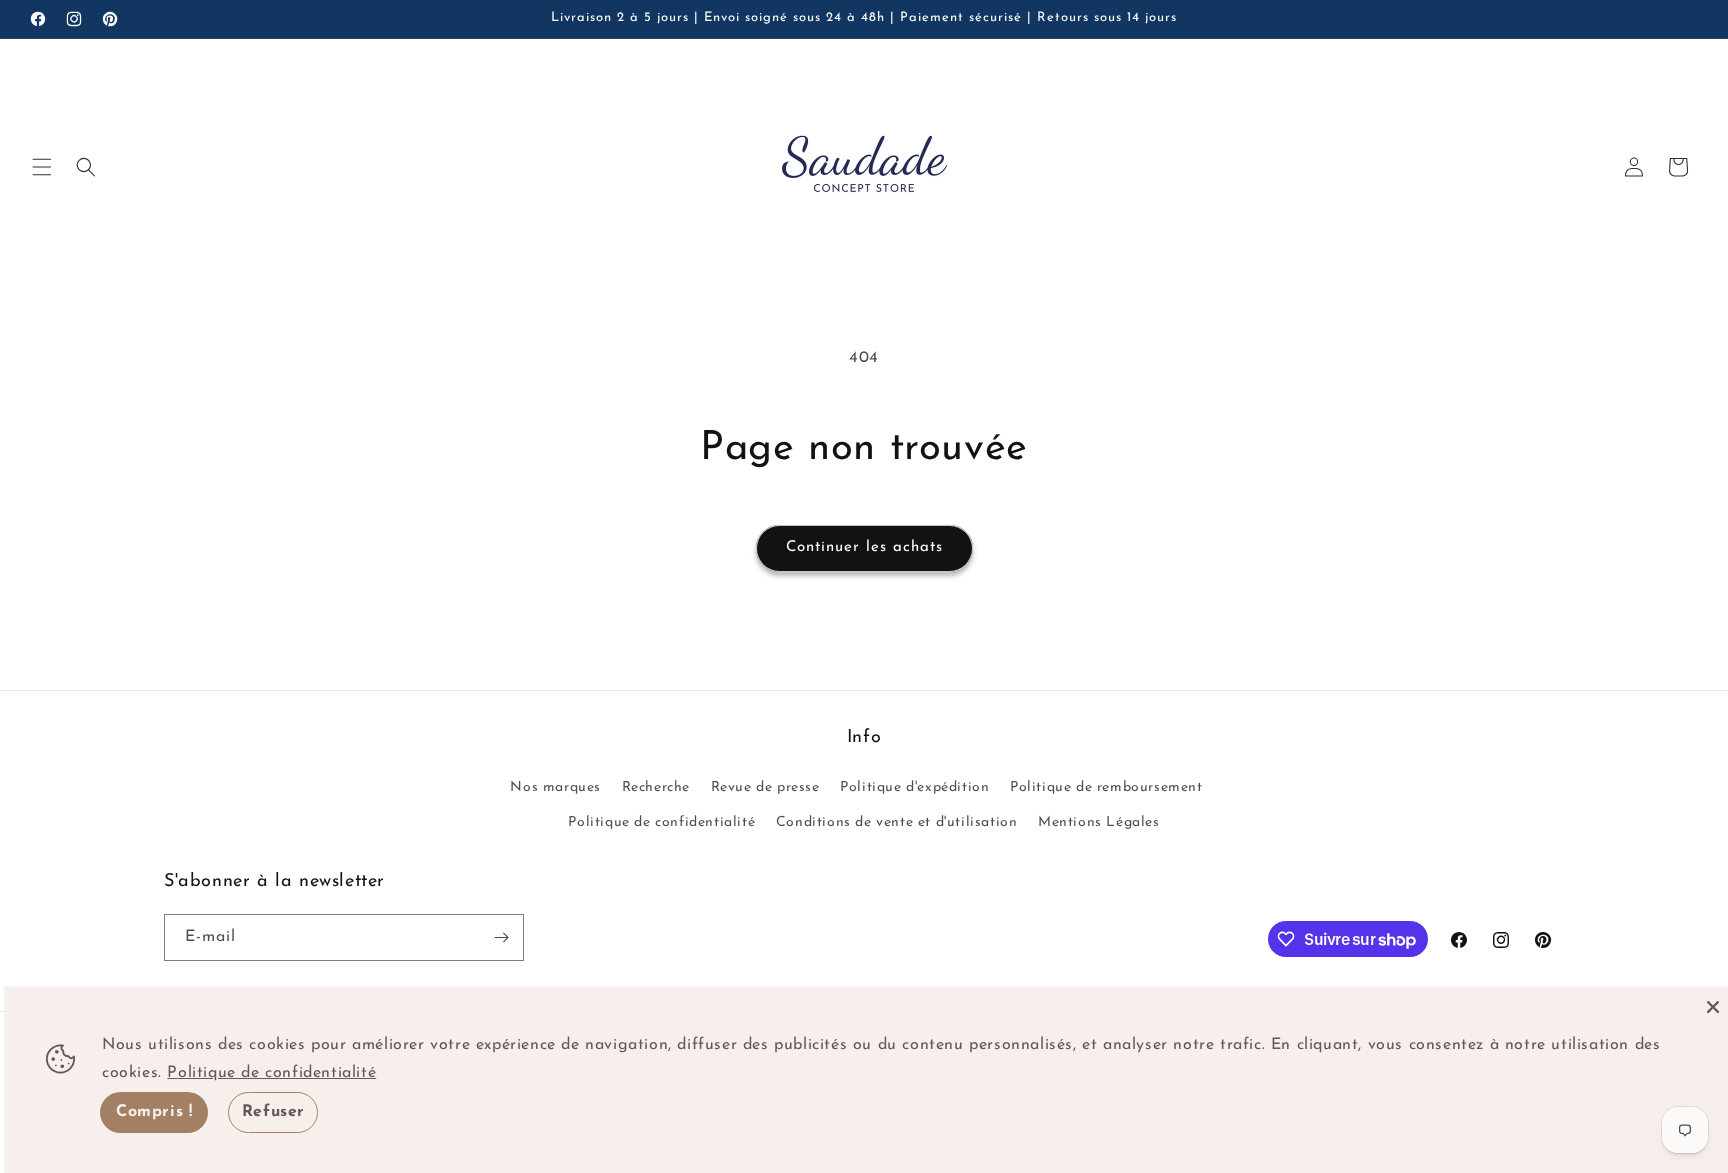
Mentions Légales (1099, 822)
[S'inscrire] (501, 937)
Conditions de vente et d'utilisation (897, 822)
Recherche (656, 787)
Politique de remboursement (1106, 787)
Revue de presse (765, 787)
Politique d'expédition (914, 787)
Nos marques (555, 787)
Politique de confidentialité (661, 822)
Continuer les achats (864, 547)
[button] (42, 167)
